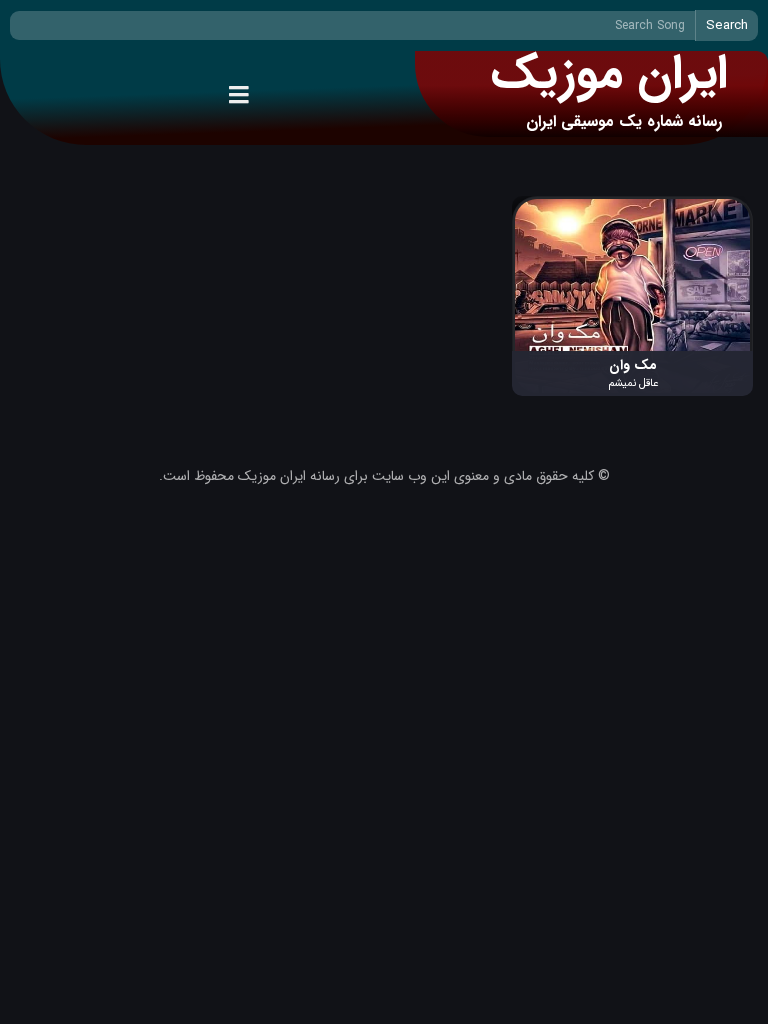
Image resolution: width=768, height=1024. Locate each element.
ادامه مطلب (720, 206)
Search (727, 25)
